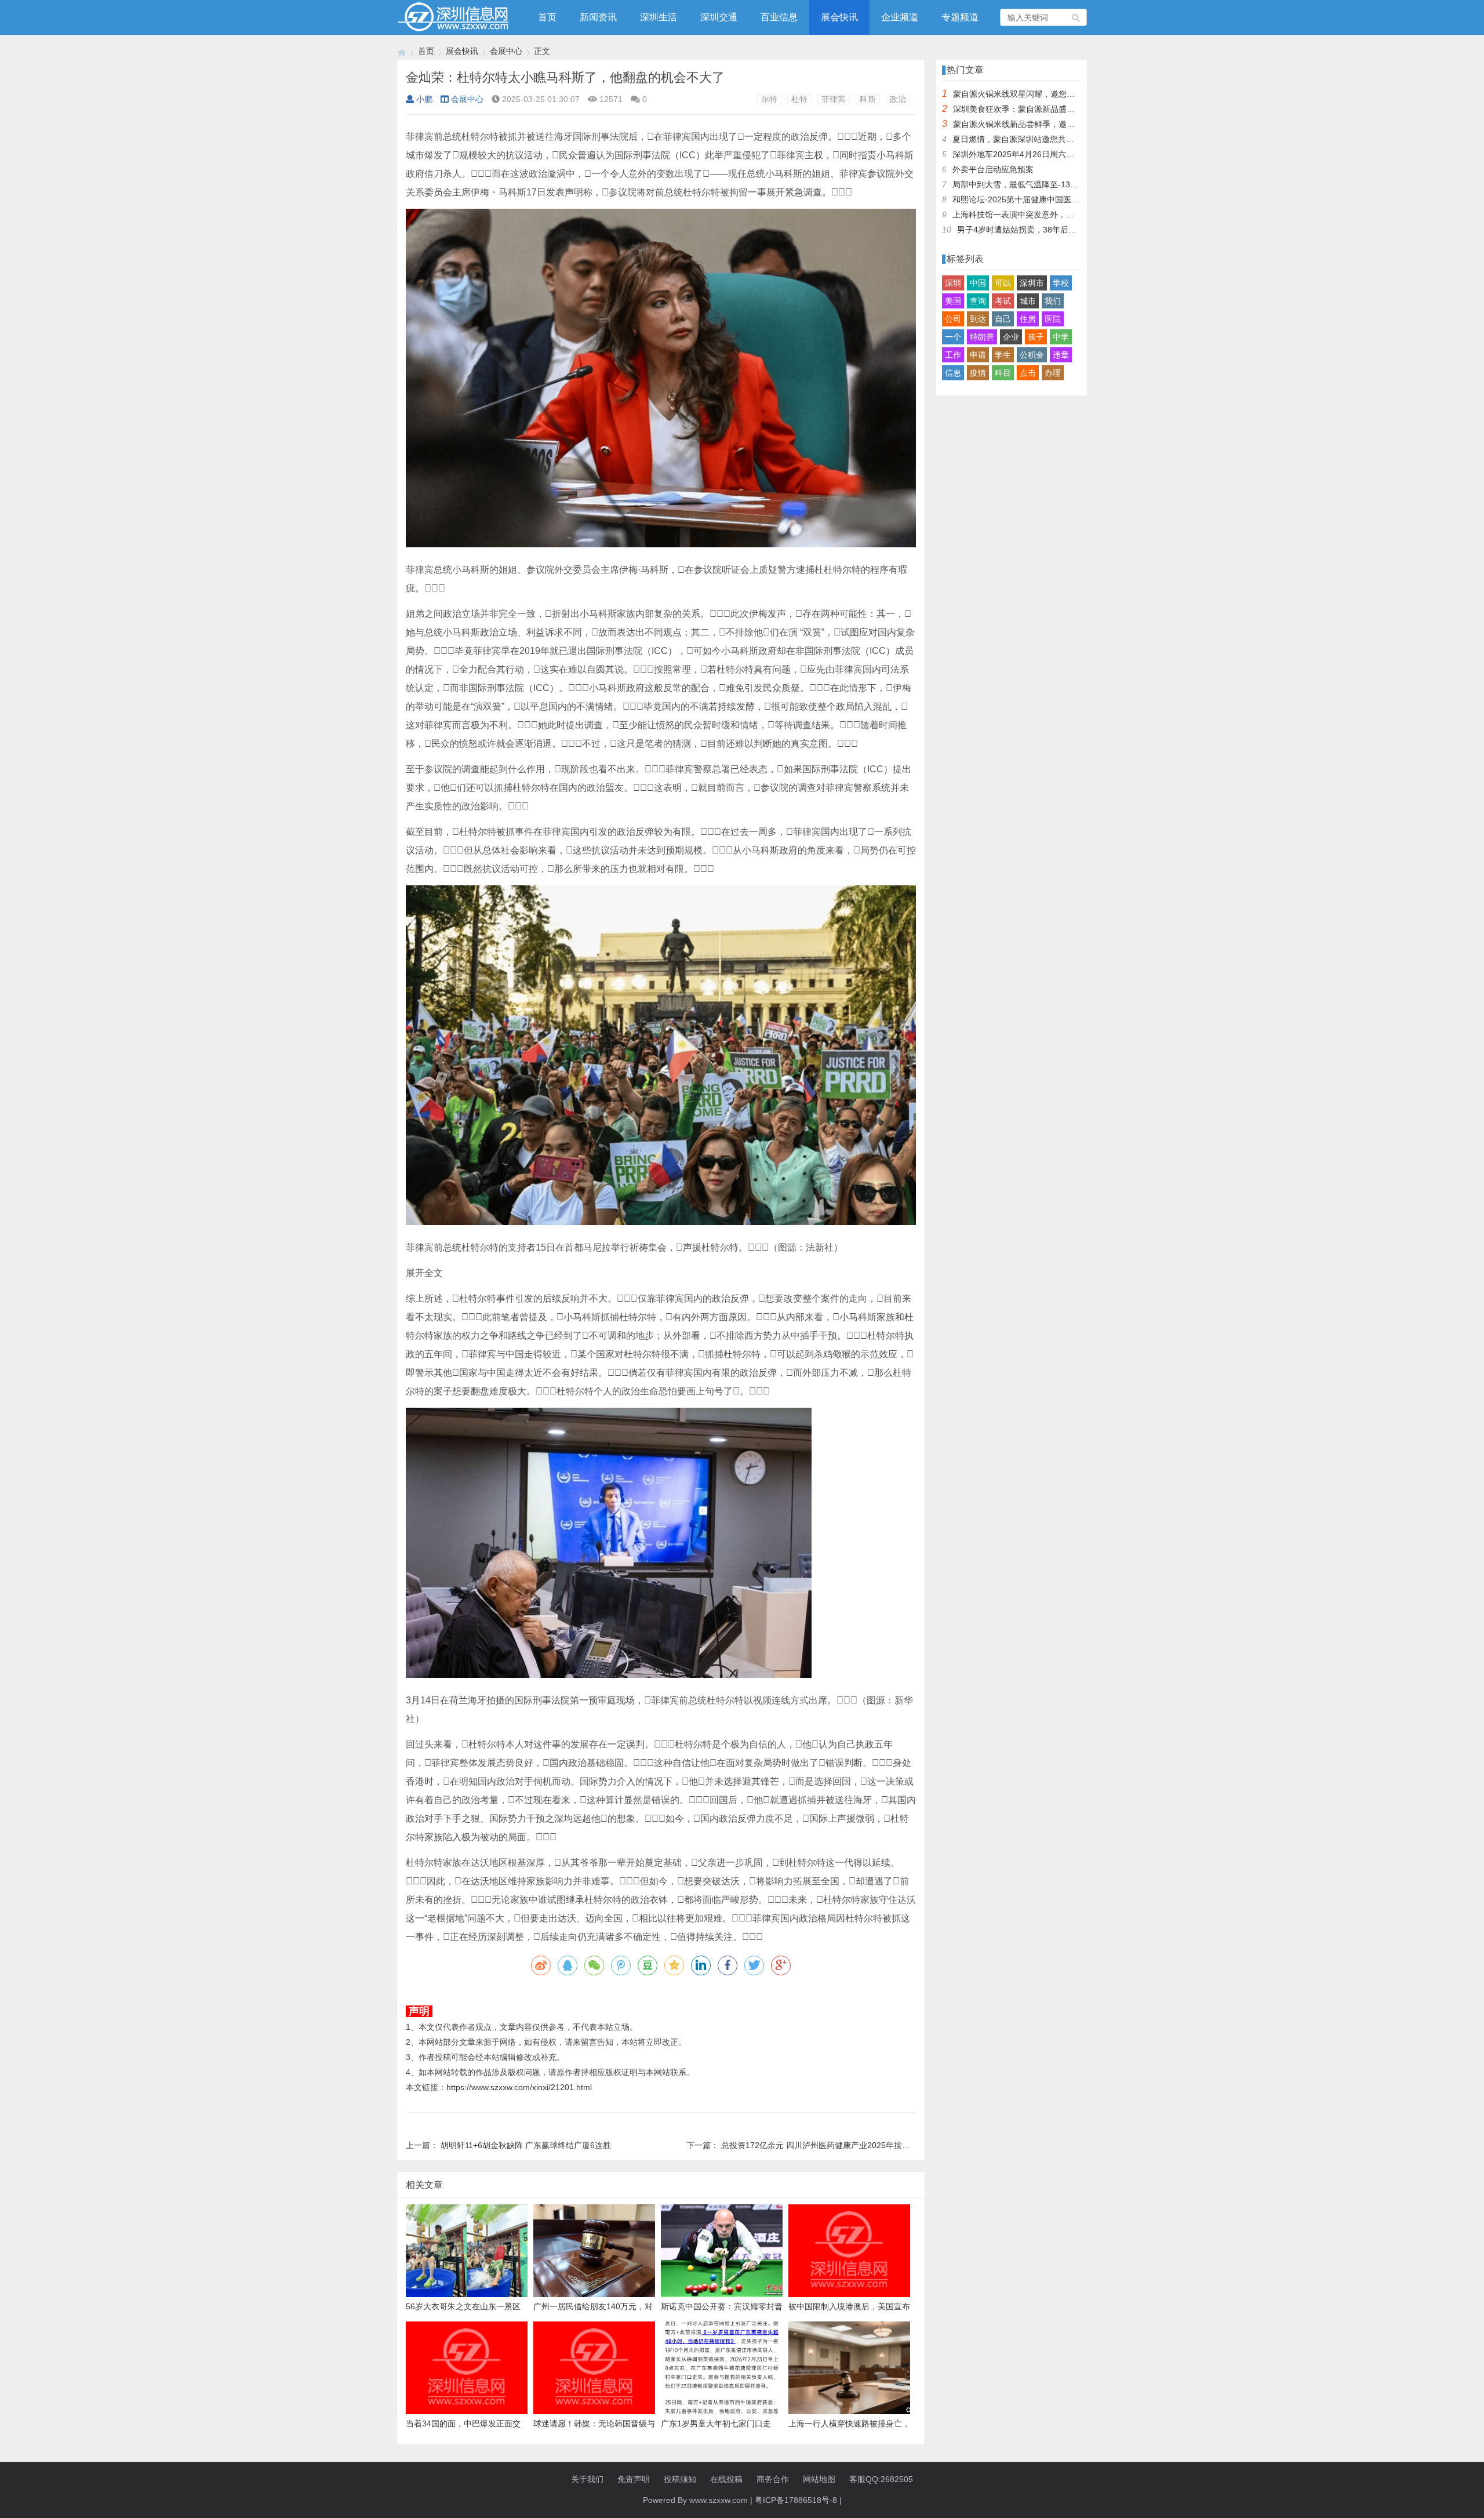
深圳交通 (719, 17)
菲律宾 (834, 99)
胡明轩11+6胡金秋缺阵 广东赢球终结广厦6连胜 (526, 2145)
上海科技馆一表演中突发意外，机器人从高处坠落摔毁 (1050, 215)
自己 (1003, 319)
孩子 (1036, 337)
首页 (547, 17)
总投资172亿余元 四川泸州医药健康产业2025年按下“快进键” (831, 2145)
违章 (1061, 355)
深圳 (953, 283)
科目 (1003, 373)
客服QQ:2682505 (881, 2479)
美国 (953, 301)
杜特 (799, 99)
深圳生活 (659, 17)
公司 (953, 319)
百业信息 (779, 17)
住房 (1028, 319)
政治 (898, 99)
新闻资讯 (598, 17)
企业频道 (900, 17)
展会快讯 (839, 17)
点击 (1028, 373)
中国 (978, 283)
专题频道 (960, 17)
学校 (1061, 283)
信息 (953, 373)
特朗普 (982, 337)
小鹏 (424, 99)
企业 (1011, 337)
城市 (1028, 301)
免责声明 (634, 2479)
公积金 (1032, 355)
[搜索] (1076, 17)
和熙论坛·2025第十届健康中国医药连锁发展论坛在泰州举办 (1061, 199)
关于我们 (587, 2479)
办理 (1053, 373)
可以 (1003, 283)
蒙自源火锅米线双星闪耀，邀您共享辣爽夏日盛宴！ (1046, 94)
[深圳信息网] (402, 51)
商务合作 (773, 2479)
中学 (1061, 337)
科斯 (868, 99)
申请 (978, 355)
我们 (1053, 301)
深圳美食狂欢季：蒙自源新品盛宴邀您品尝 (1030, 109)
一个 (953, 337)
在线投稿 (726, 2479)
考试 (1003, 301)
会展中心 (506, 51)
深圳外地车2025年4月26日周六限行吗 (1021, 154)
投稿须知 (680, 2479)
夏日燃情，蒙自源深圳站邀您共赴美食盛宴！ (1034, 139)
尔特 (769, 99)
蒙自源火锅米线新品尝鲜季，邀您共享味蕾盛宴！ (1042, 124)
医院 (1053, 319)
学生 (1003, 355)
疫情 (978, 373)
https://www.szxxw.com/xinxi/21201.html (519, 2087)
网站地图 (819, 2479)
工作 (953, 355)
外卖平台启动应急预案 (993, 169)
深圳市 (1032, 283)
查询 (978, 301)
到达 (978, 319)
